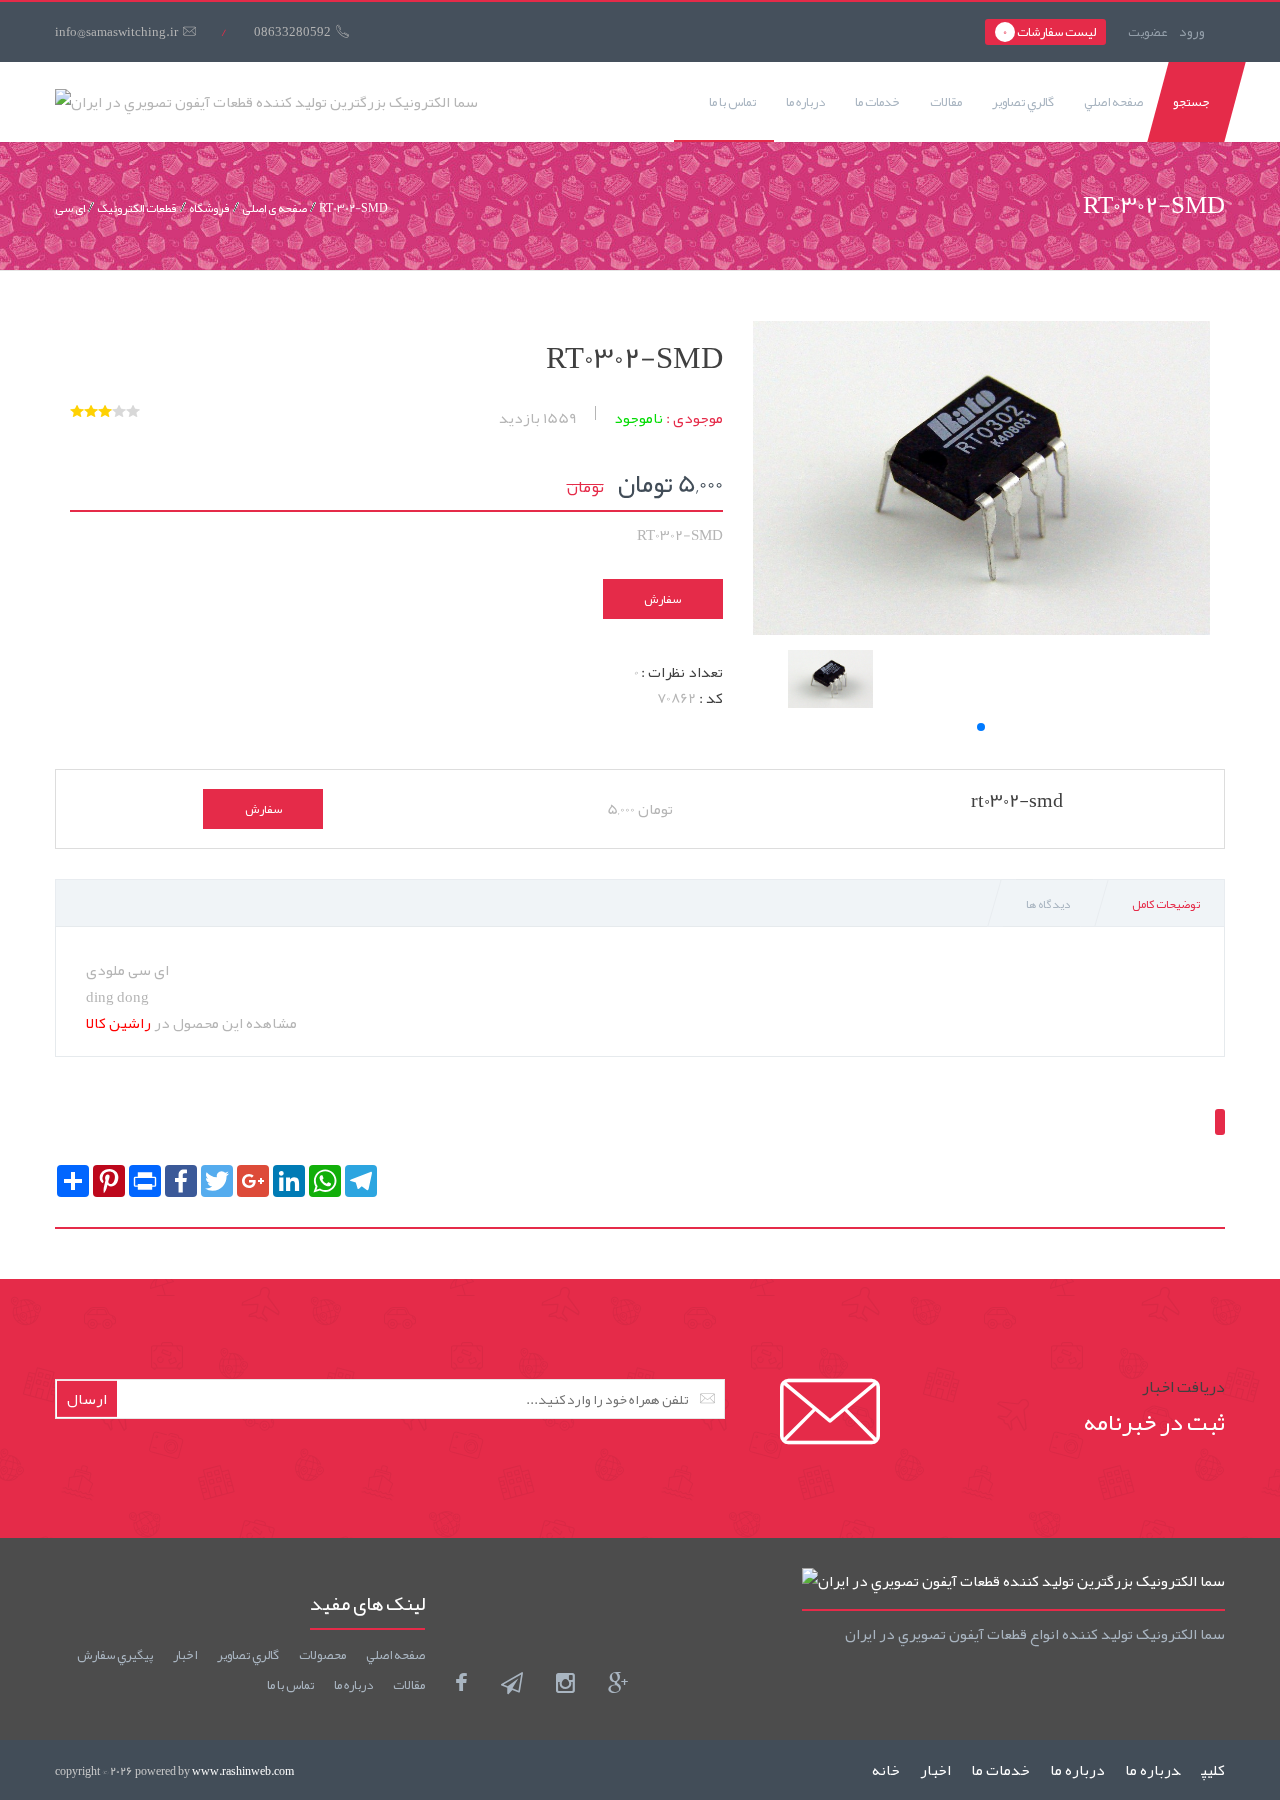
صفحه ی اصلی (274, 208)
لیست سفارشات (1049, 32)
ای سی (70, 208)
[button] (981, 727)
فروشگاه (209, 208)
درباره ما (805, 102)
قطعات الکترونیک (137, 208)
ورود (1192, 31)
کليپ (1213, 1770)
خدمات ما (877, 102)
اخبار (185, 1655)
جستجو (1191, 102)
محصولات (322, 1655)
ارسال (87, 1399)
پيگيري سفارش (115, 1655)
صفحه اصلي (1113, 102)
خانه (886, 1770)
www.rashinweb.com (243, 1771)
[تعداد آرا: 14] (77, 411)
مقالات (946, 102)
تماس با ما (732, 102)
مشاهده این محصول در (191, 1023)
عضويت (1147, 32)
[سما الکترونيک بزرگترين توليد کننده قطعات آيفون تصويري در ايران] (266, 102)
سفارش (662, 599)
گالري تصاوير (1023, 102)
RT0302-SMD (353, 208)
